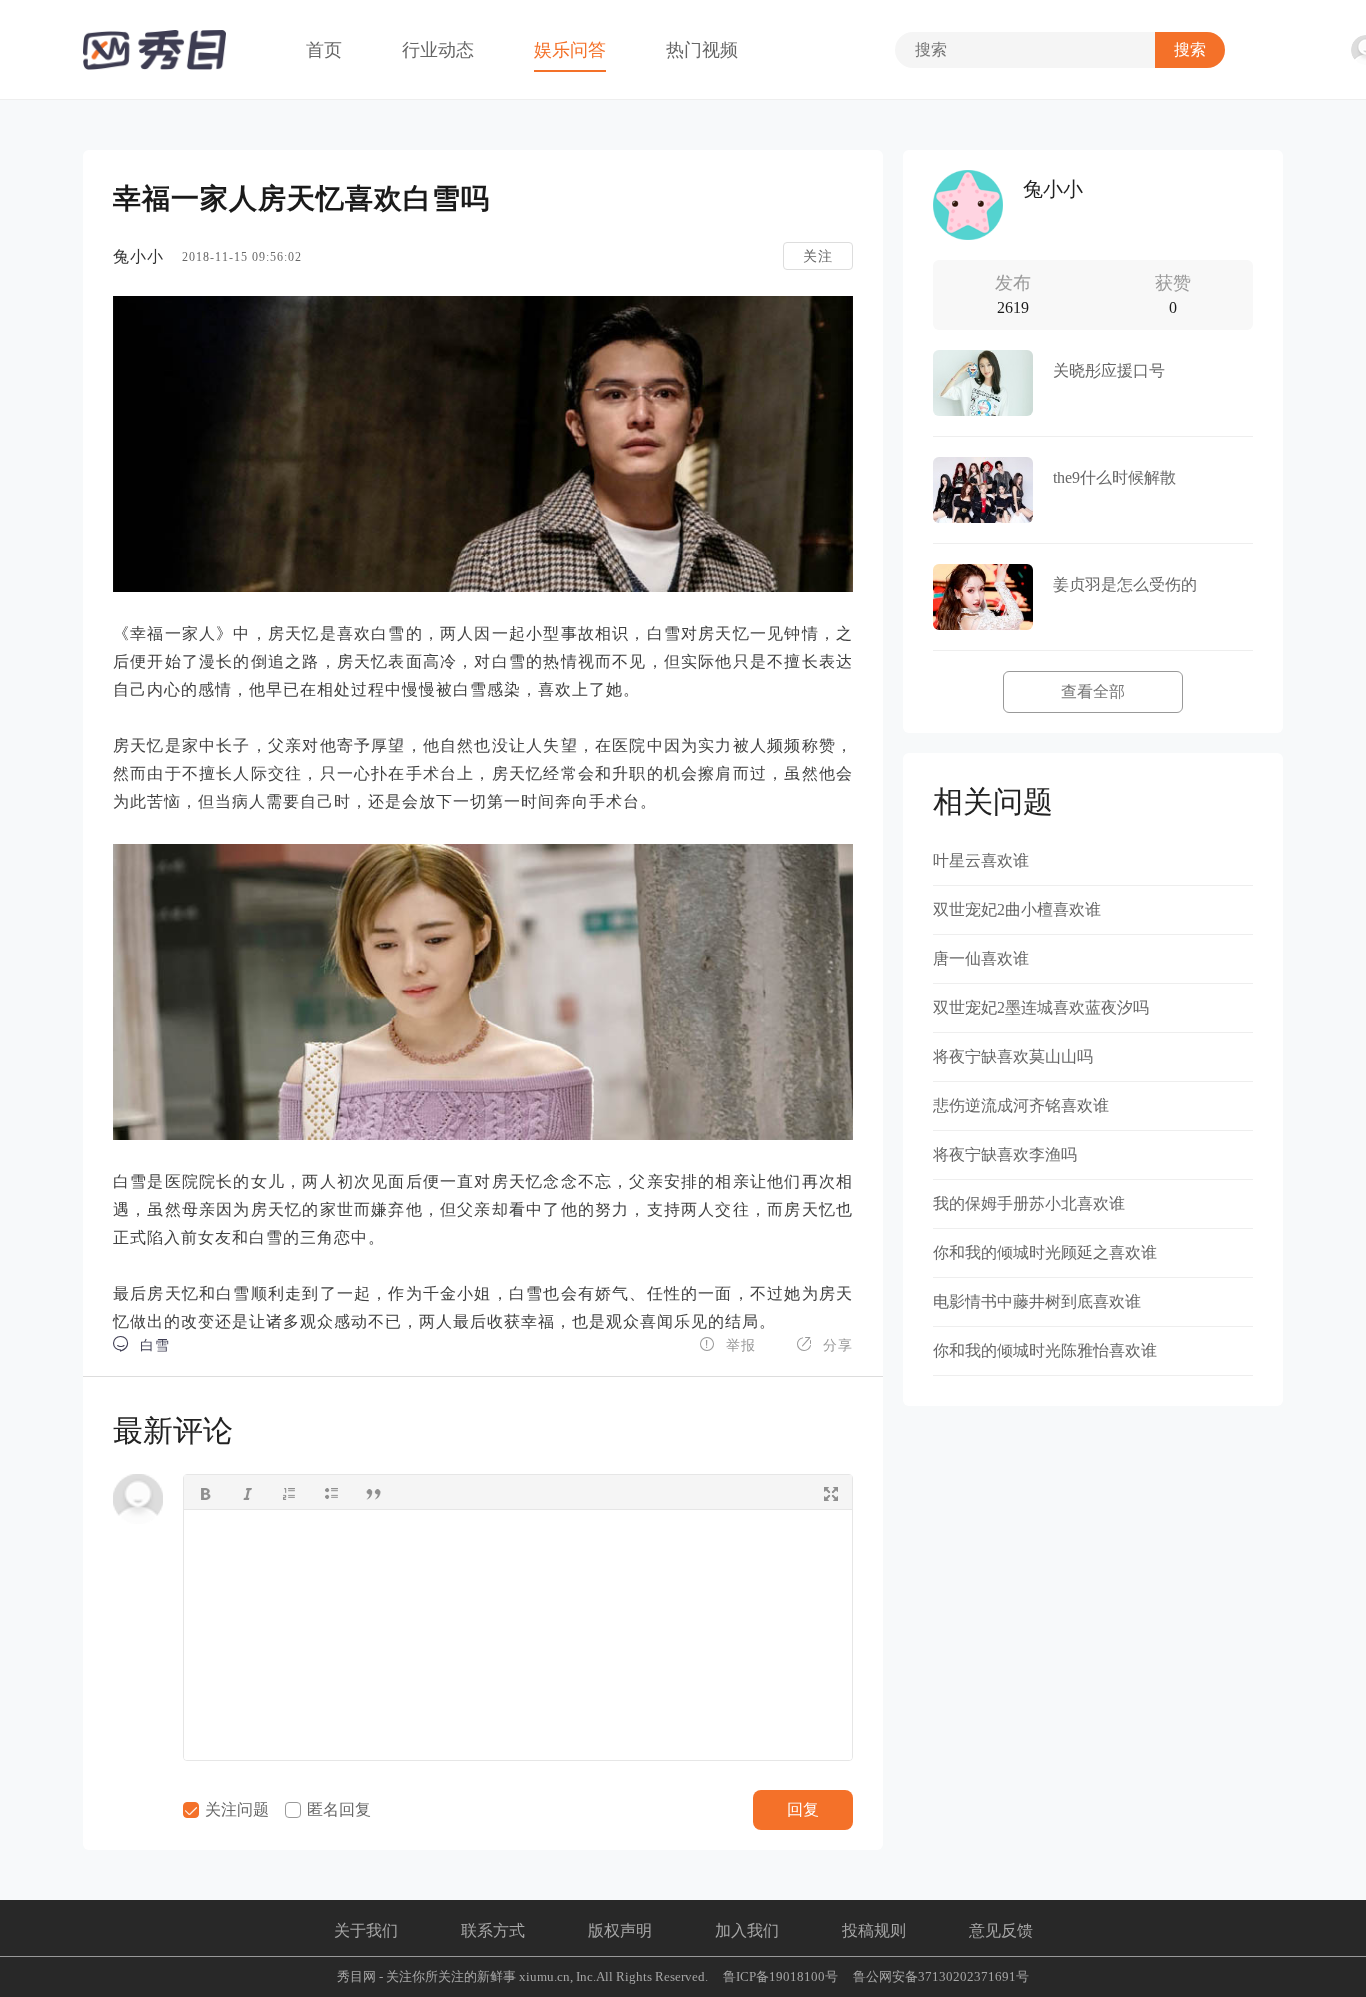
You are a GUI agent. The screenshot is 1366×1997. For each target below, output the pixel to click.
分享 (824, 1344)
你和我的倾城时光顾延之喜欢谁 (1045, 1252)
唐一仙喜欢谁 (981, 958)
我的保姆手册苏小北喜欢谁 (1029, 1203)
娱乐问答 (570, 50)
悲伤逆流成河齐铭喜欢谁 (1021, 1105)
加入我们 (747, 1930)
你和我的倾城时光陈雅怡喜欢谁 (1045, 1350)
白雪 (141, 1344)
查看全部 (1093, 691)
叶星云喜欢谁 (981, 860)
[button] (205, 1492)
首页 (324, 50)
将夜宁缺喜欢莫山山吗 (1013, 1056)
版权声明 (620, 1930)
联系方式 (493, 1930)
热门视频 (702, 50)
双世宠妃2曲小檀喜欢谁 (1017, 909)
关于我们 (366, 1930)
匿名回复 (337, 1809)
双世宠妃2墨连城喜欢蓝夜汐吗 (1041, 1007)
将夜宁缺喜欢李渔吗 (1005, 1154)
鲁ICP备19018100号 (780, 1976)
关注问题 (235, 1809)
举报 (727, 1344)
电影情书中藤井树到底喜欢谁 (1037, 1301)
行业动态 (438, 50)
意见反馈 (1001, 1930)
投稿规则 (874, 1930)
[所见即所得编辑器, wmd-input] (518, 1635)
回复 (803, 1809)
